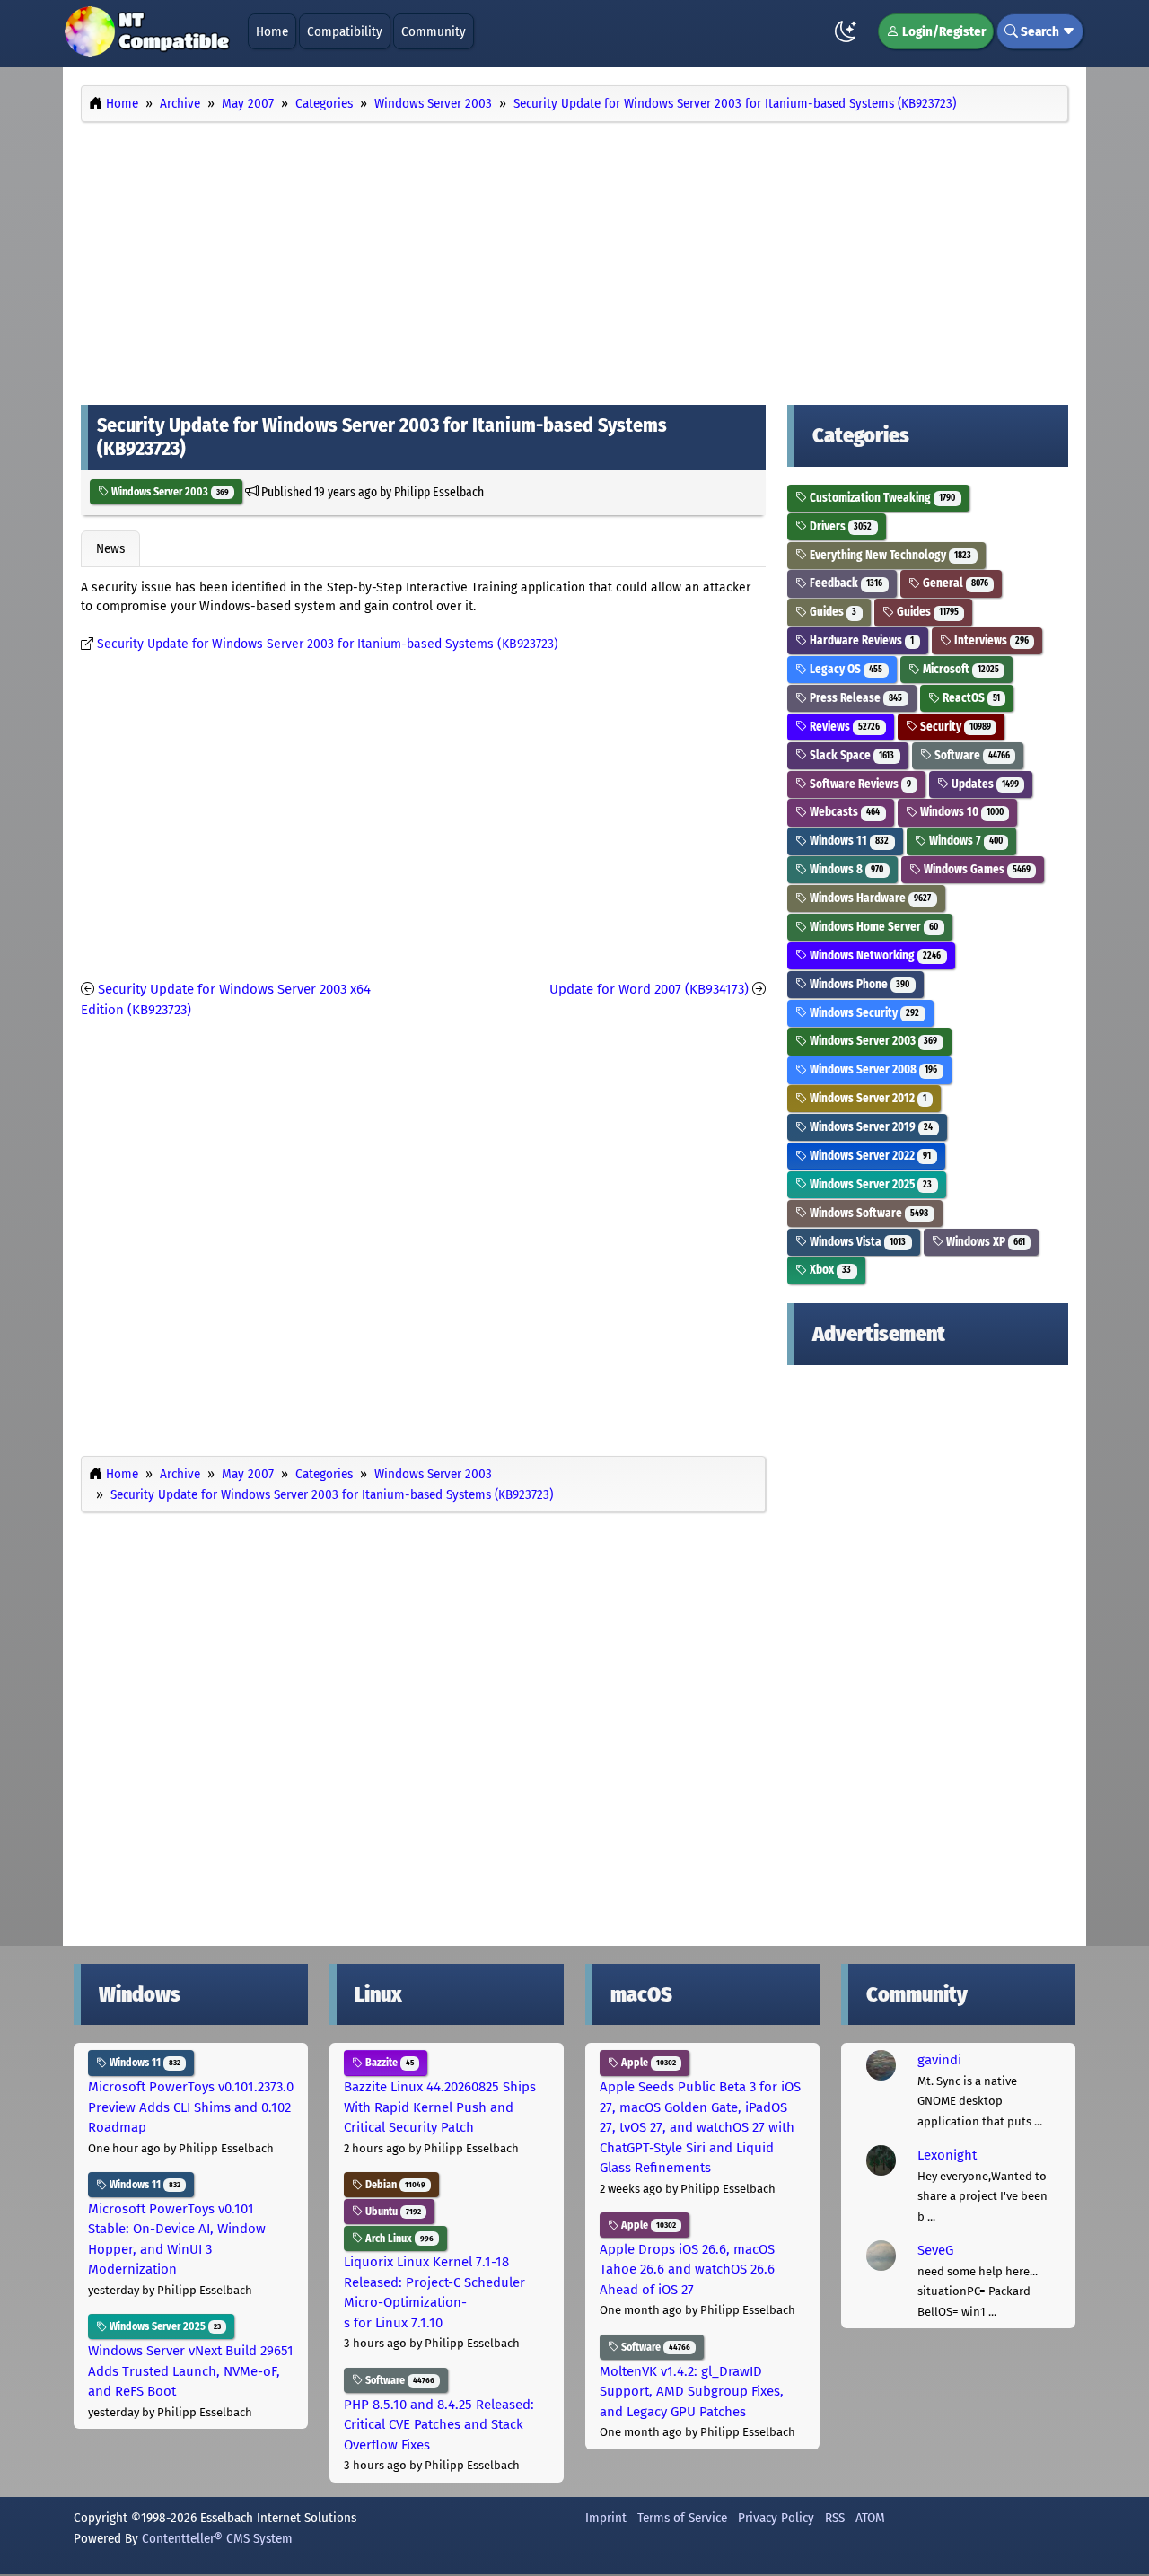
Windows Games (976, 869)
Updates (984, 784)
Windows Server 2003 (169, 492)
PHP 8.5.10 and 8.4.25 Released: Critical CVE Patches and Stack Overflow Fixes (439, 2425)
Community (434, 31)
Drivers (839, 526)
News (110, 548)
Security (954, 727)
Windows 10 (960, 812)
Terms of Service (682, 2518)
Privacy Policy (776, 2518)
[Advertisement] (574, 258)
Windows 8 (845, 869)
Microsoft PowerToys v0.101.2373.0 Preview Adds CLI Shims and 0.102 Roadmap (191, 2107)
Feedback (845, 583)
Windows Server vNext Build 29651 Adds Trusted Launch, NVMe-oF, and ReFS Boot (191, 2371)
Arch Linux (398, 2239)
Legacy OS (845, 669)
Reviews (843, 727)
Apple (647, 2063)
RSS (835, 2518)
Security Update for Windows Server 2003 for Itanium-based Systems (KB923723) (328, 644)
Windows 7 (965, 841)
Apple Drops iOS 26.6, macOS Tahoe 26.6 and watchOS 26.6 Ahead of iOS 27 (687, 2269)
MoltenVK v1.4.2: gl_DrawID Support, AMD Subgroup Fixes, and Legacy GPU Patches (692, 2392)
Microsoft (960, 669)
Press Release (855, 698)
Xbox (829, 1270)
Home (272, 31)
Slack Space (851, 755)
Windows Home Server (873, 927)
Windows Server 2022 (869, 1156)
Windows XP (984, 1242)
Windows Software (868, 1213)
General (954, 583)
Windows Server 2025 (869, 1184)
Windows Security (863, 1013)
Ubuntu (392, 2212)
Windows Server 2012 (867, 1098)
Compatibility (345, 31)
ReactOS (970, 698)
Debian (394, 2185)
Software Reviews (859, 784)
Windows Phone (858, 984)
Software (971, 755)
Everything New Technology (889, 555)
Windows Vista (856, 1242)
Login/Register (943, 31)
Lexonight (947, 2155)
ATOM (870, 2518)
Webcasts (843, 812)
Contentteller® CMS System (217, 2538)
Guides (832, 612)
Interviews (990, 640)
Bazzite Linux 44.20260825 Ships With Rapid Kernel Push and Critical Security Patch (440, 2107)
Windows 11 (848, 841)
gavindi (939, 2060)
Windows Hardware (869, 898)
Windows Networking (874, 955)
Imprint (606, 2518)
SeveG (935, 2250)
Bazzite (388, 2063)
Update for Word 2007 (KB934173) (649, 989)
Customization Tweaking (881, 498)
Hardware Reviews (860, 640)
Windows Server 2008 (872, 1069)
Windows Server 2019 (870, 1127)
